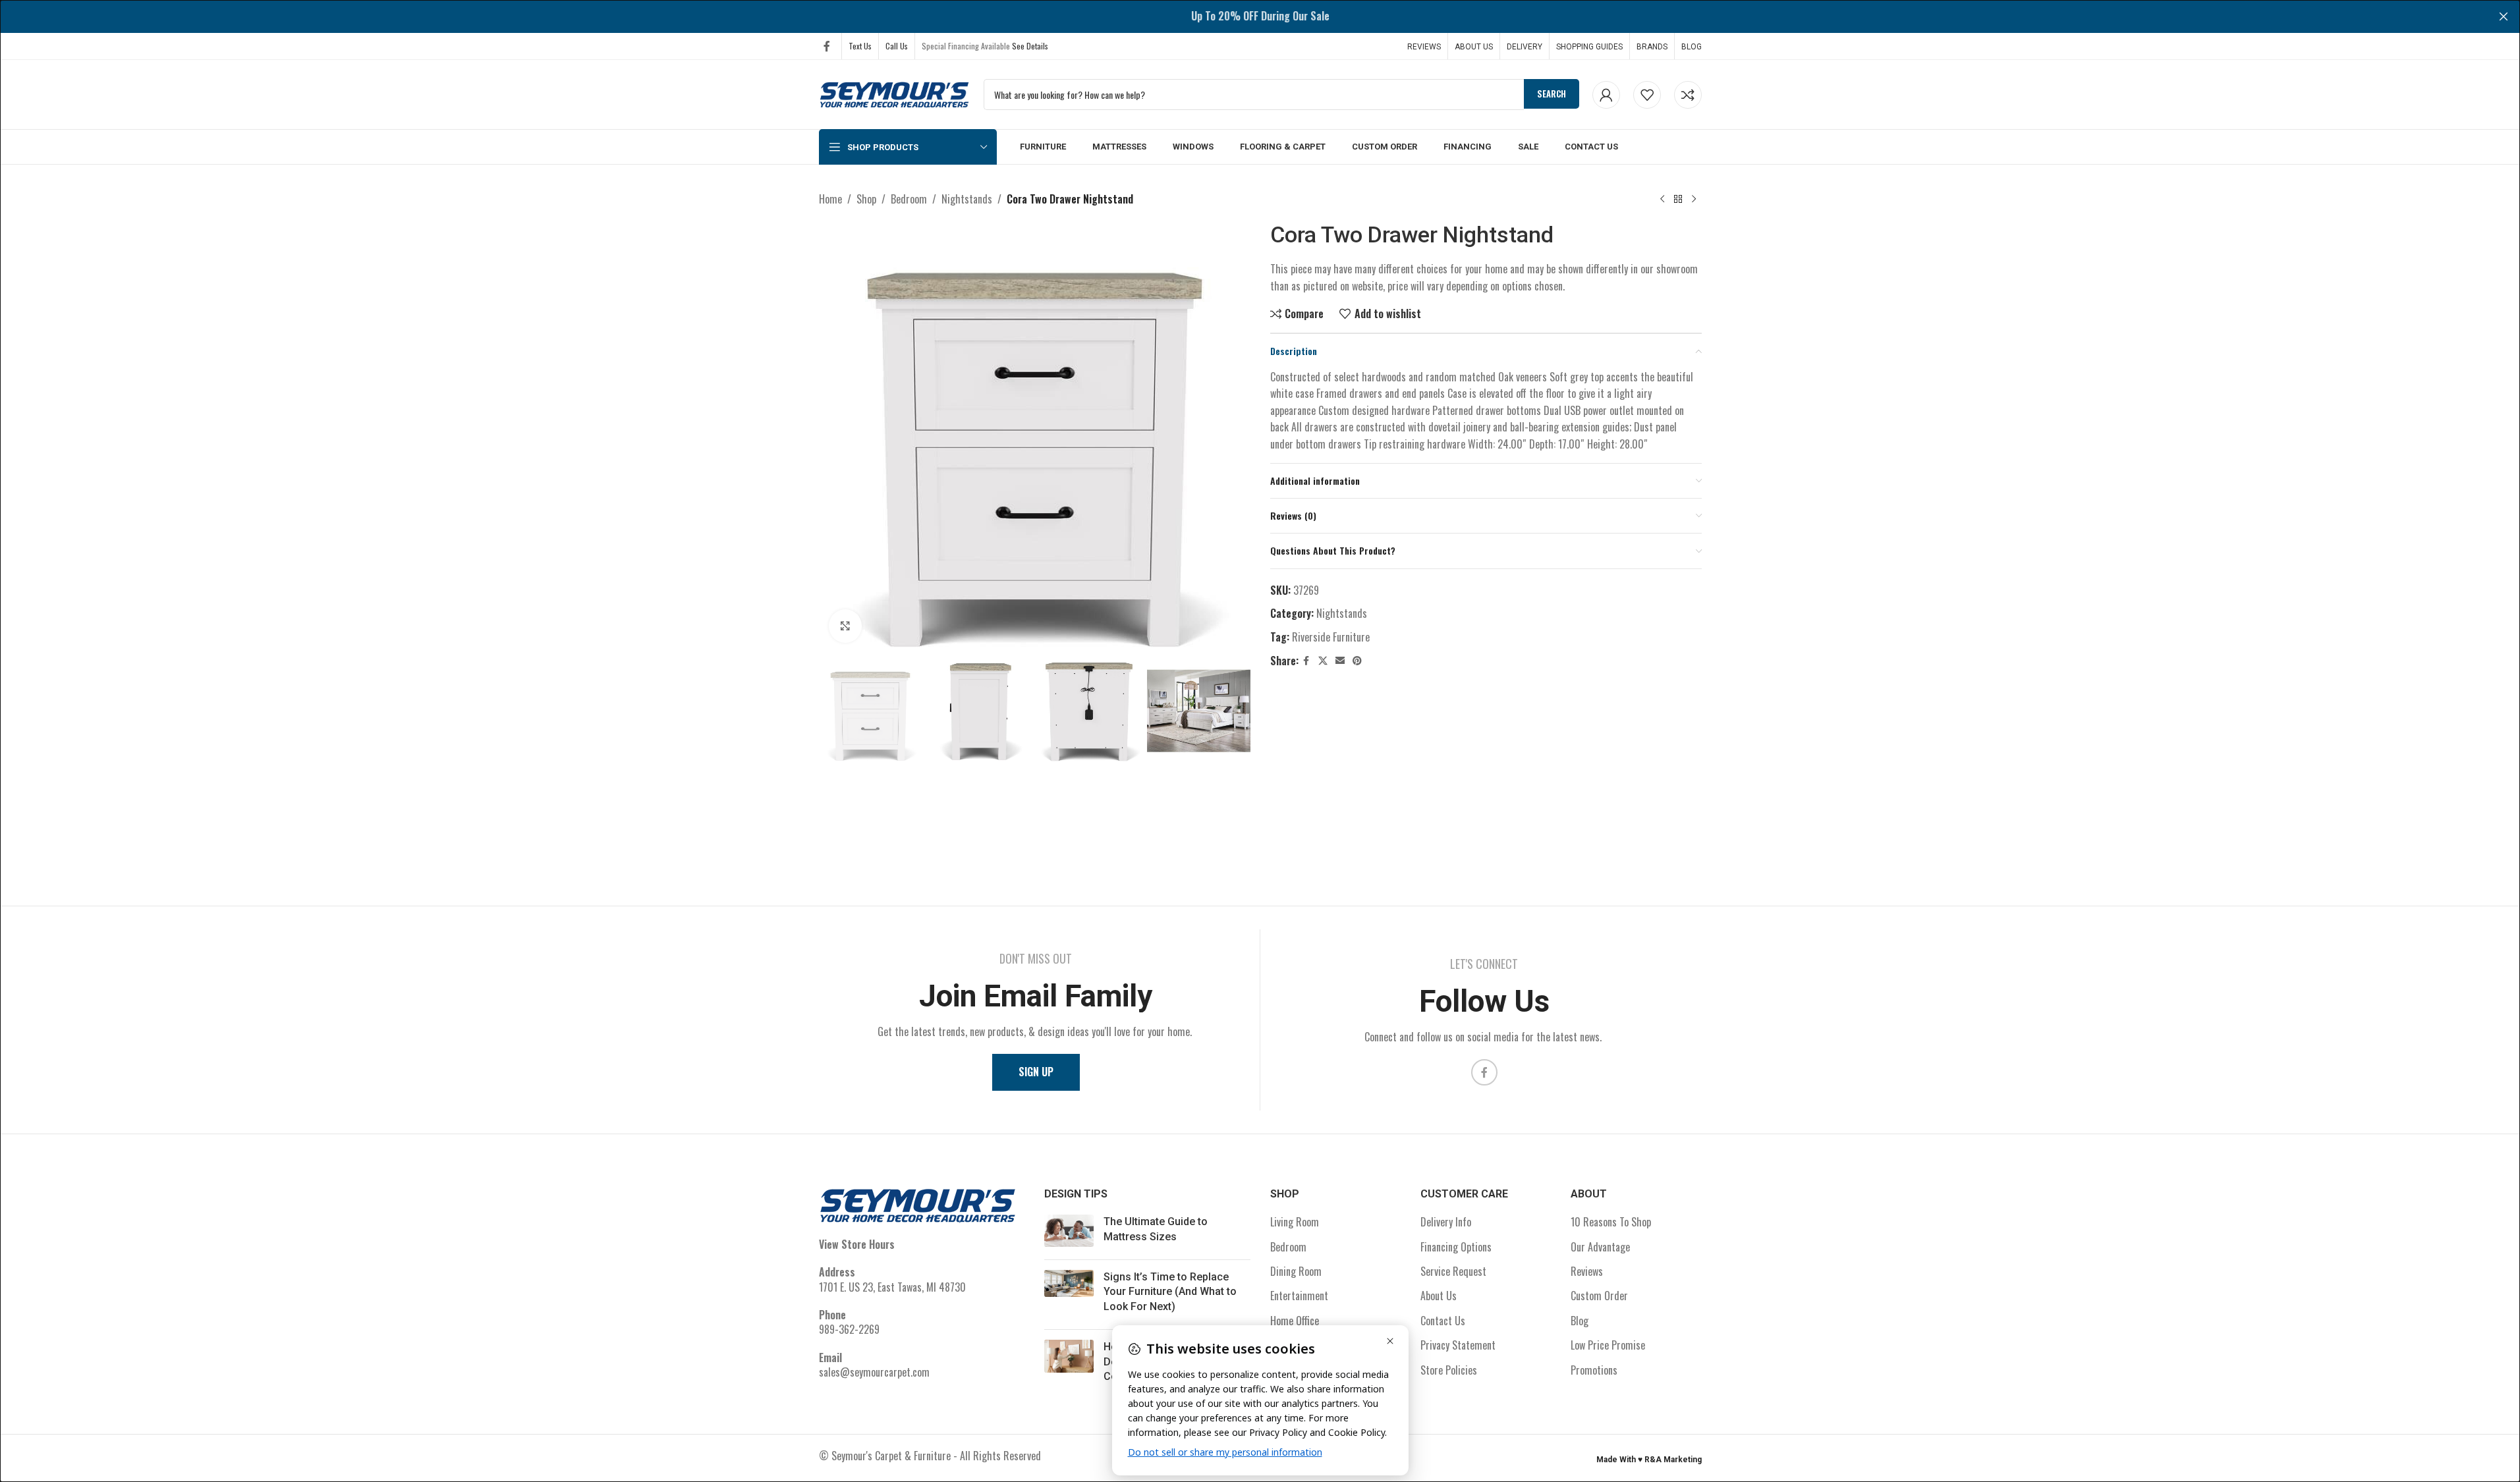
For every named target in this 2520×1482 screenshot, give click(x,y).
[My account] (1606, 95)
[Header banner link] (1260, 16)
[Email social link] (1340, 661)
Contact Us (1443, 1321)
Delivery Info (1446, 1222)
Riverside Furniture (1331, 637)
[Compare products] (1688, 95)
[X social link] (1323, 661)
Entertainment (1299, 1296)
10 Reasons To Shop (1611, 1222)
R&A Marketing (1673, 1460)
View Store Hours (857, 1244)
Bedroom (909, 199)
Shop (866, 199)
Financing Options (1456, 1247)
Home (830, 199)
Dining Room (1296, 1271)
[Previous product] (1662, 200)
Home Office (1295, 1321)
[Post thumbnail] (1069, 1232)
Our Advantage (1600, 1247)
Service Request (1453, 1271)
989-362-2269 (849, 1329)
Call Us (897, 46)
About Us (1439, 1296)
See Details (1030, 46)
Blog (1580, 1321)
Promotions (1594, 1370)
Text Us (860, 46)
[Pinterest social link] (1357, 661)
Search (1552, 94)
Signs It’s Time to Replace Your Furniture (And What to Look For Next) (1170, 1292)
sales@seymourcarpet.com (874, 1372)
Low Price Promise (1608, 1345)
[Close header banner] (2504, 16)
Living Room (1295, 1222)
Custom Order (1599, 1296)
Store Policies (1449, 1370)
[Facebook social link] (827, 46)
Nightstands (967, 199)
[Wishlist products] (1647, 95)
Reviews (1587, 1271)
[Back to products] (1678, 200)
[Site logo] (895, 93)
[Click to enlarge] (845, 626)
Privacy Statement (1458, 1345)
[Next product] (1694, 200)
